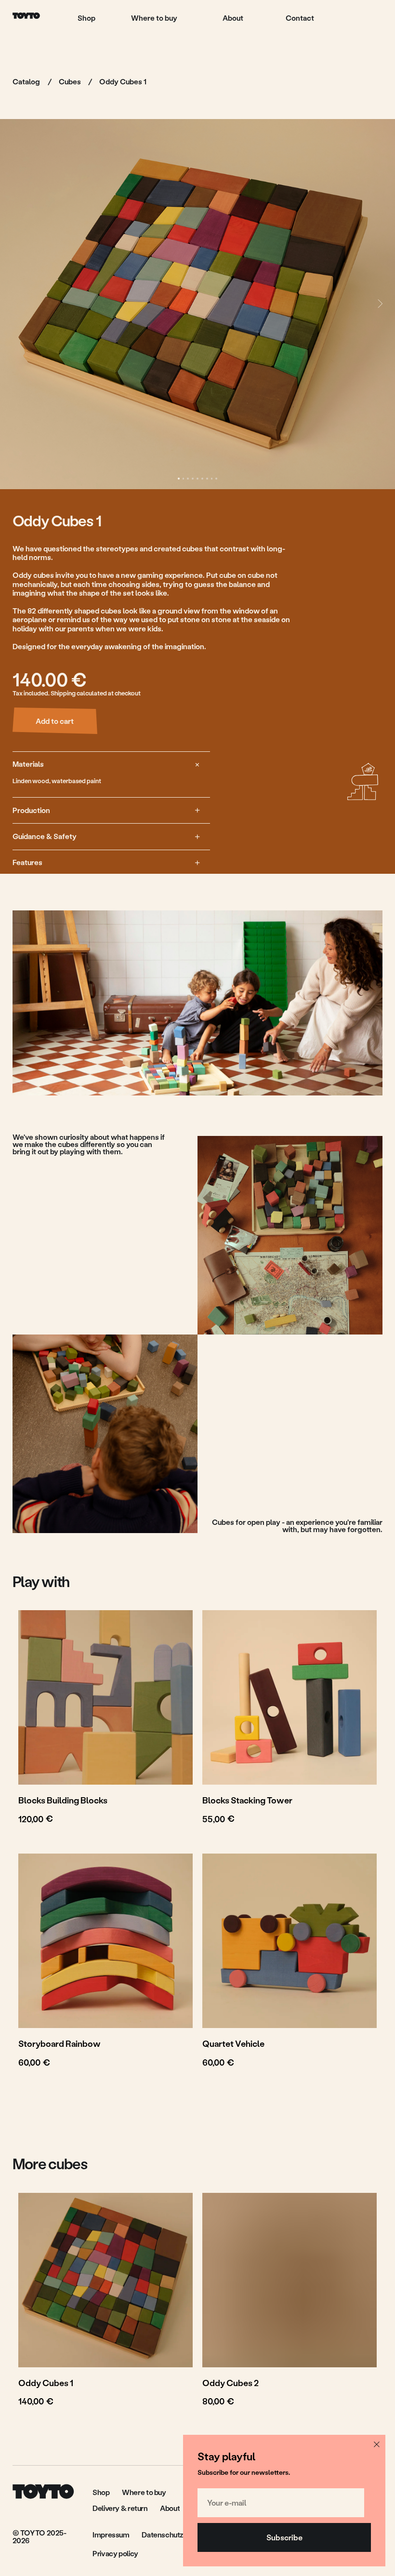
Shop (86, 18)
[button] (175, 2535)
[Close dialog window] (377, 2444)
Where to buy (154, 18)
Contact (300, 18)
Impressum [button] (111, 2535)
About (233, 18)
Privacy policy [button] (115, 2553)
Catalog (26, 81)
